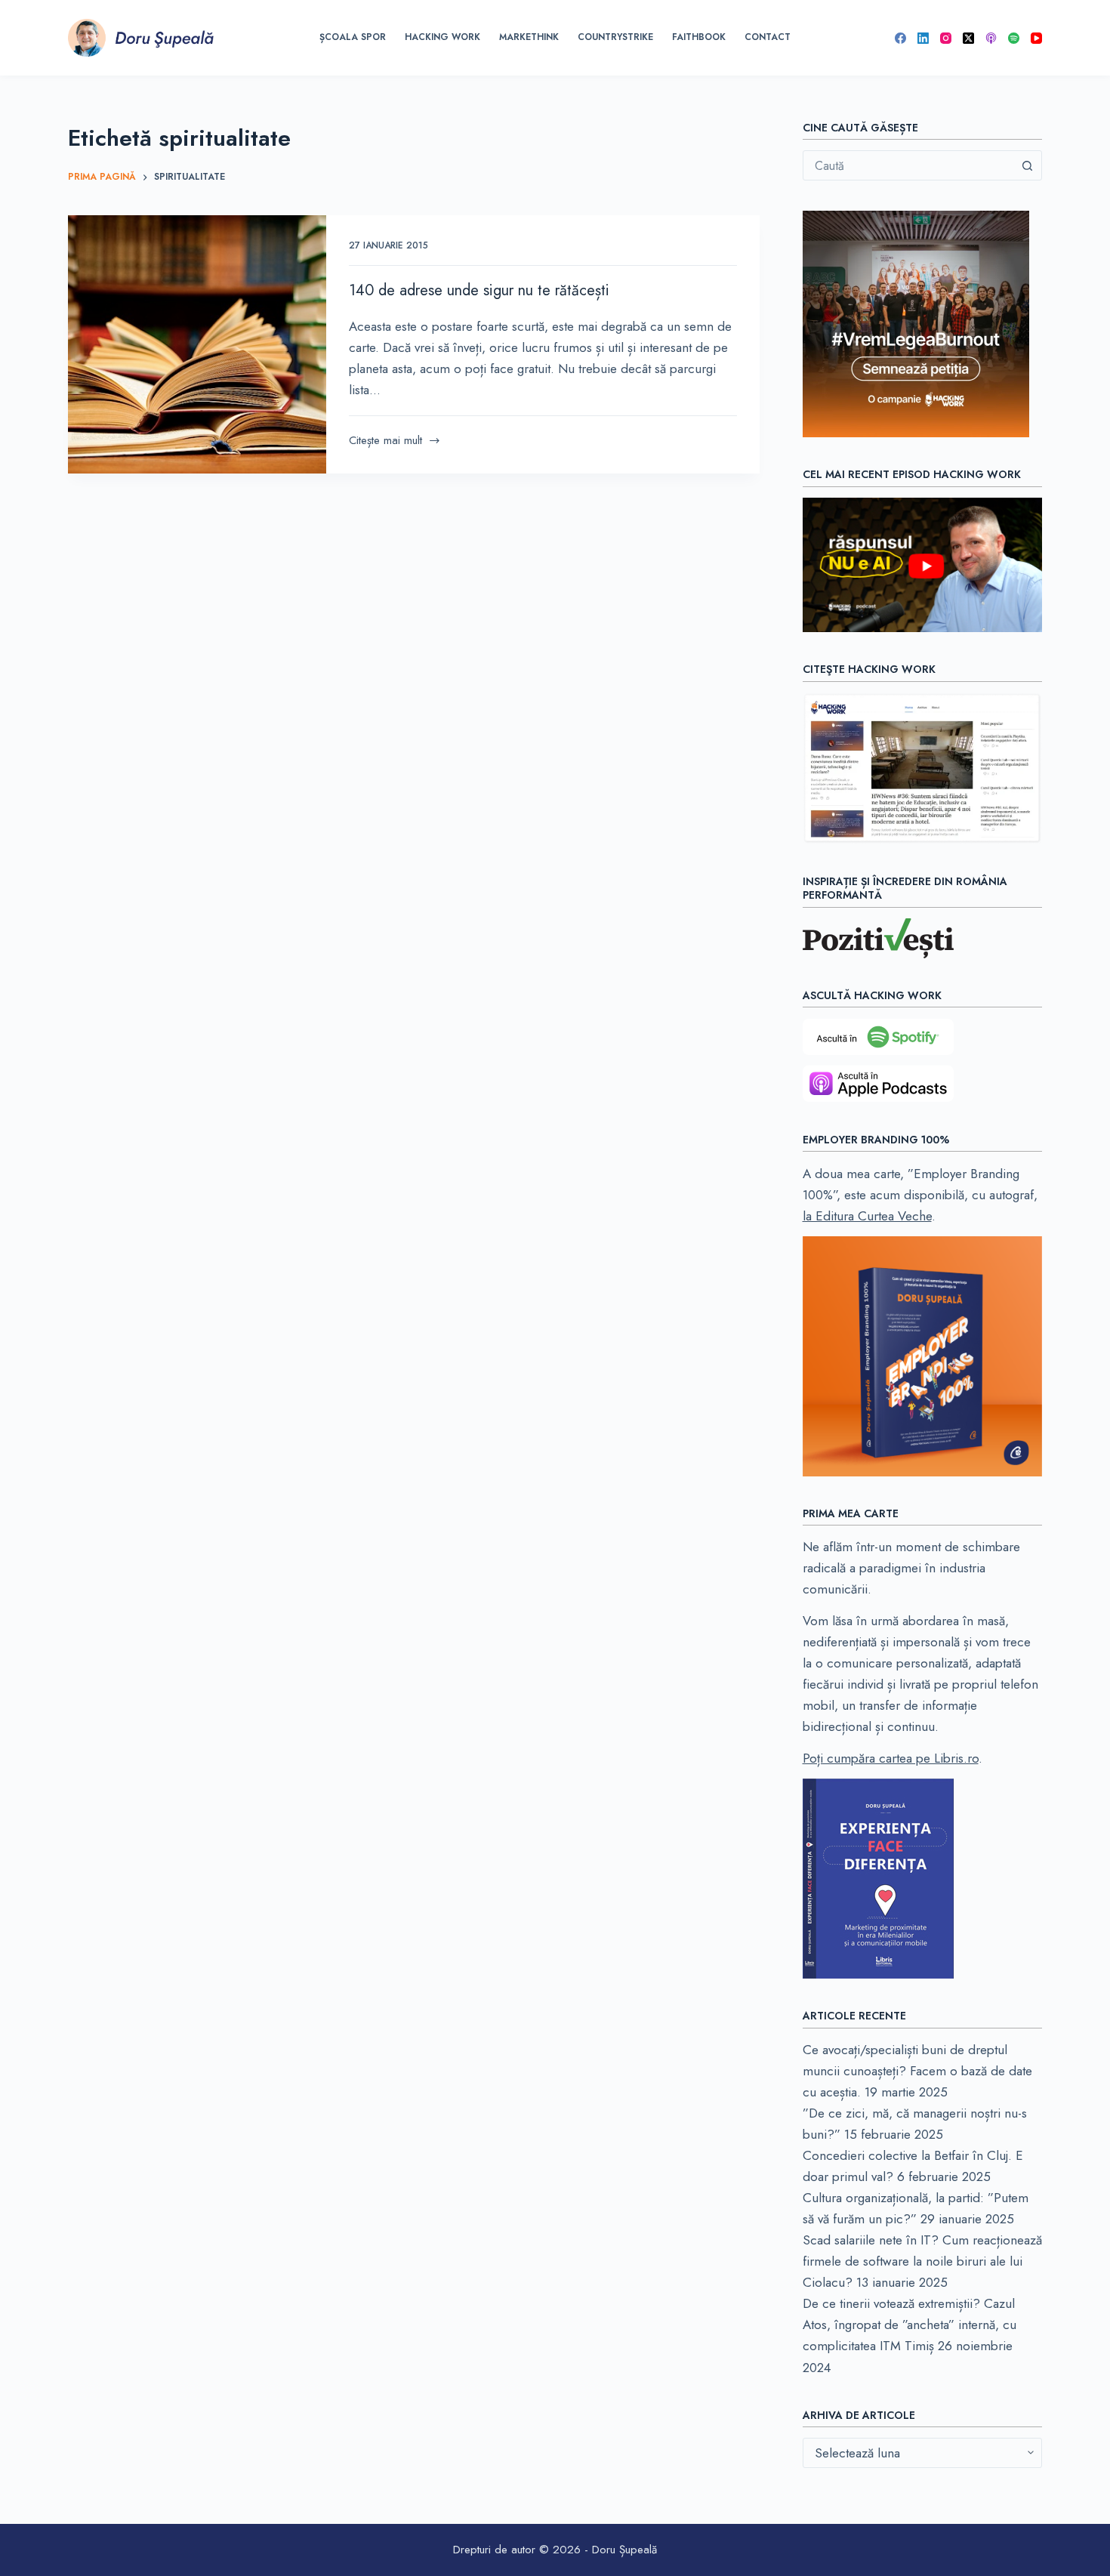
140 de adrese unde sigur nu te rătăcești (479, 290)
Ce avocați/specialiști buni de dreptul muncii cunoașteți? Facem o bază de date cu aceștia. (917, 2071)
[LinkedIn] (923, 38)
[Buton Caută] (1027, 165)
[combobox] (908, 165)
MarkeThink (529, 37)
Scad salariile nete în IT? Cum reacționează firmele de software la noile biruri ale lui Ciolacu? (922, 2261)
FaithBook (699, 37)
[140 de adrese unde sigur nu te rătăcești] (197, 344)
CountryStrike (615, 37)
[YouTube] (1036, 38)
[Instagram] (946, 38)
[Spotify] (1014, 38)
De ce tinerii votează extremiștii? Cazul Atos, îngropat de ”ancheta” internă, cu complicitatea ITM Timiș (910, 2325)
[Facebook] (900, 38)
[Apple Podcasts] (991, 38)
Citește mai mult (385, 441)
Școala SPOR (353, 37)
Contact (768, 37)
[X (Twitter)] (968, 38)
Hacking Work (442, 37)
